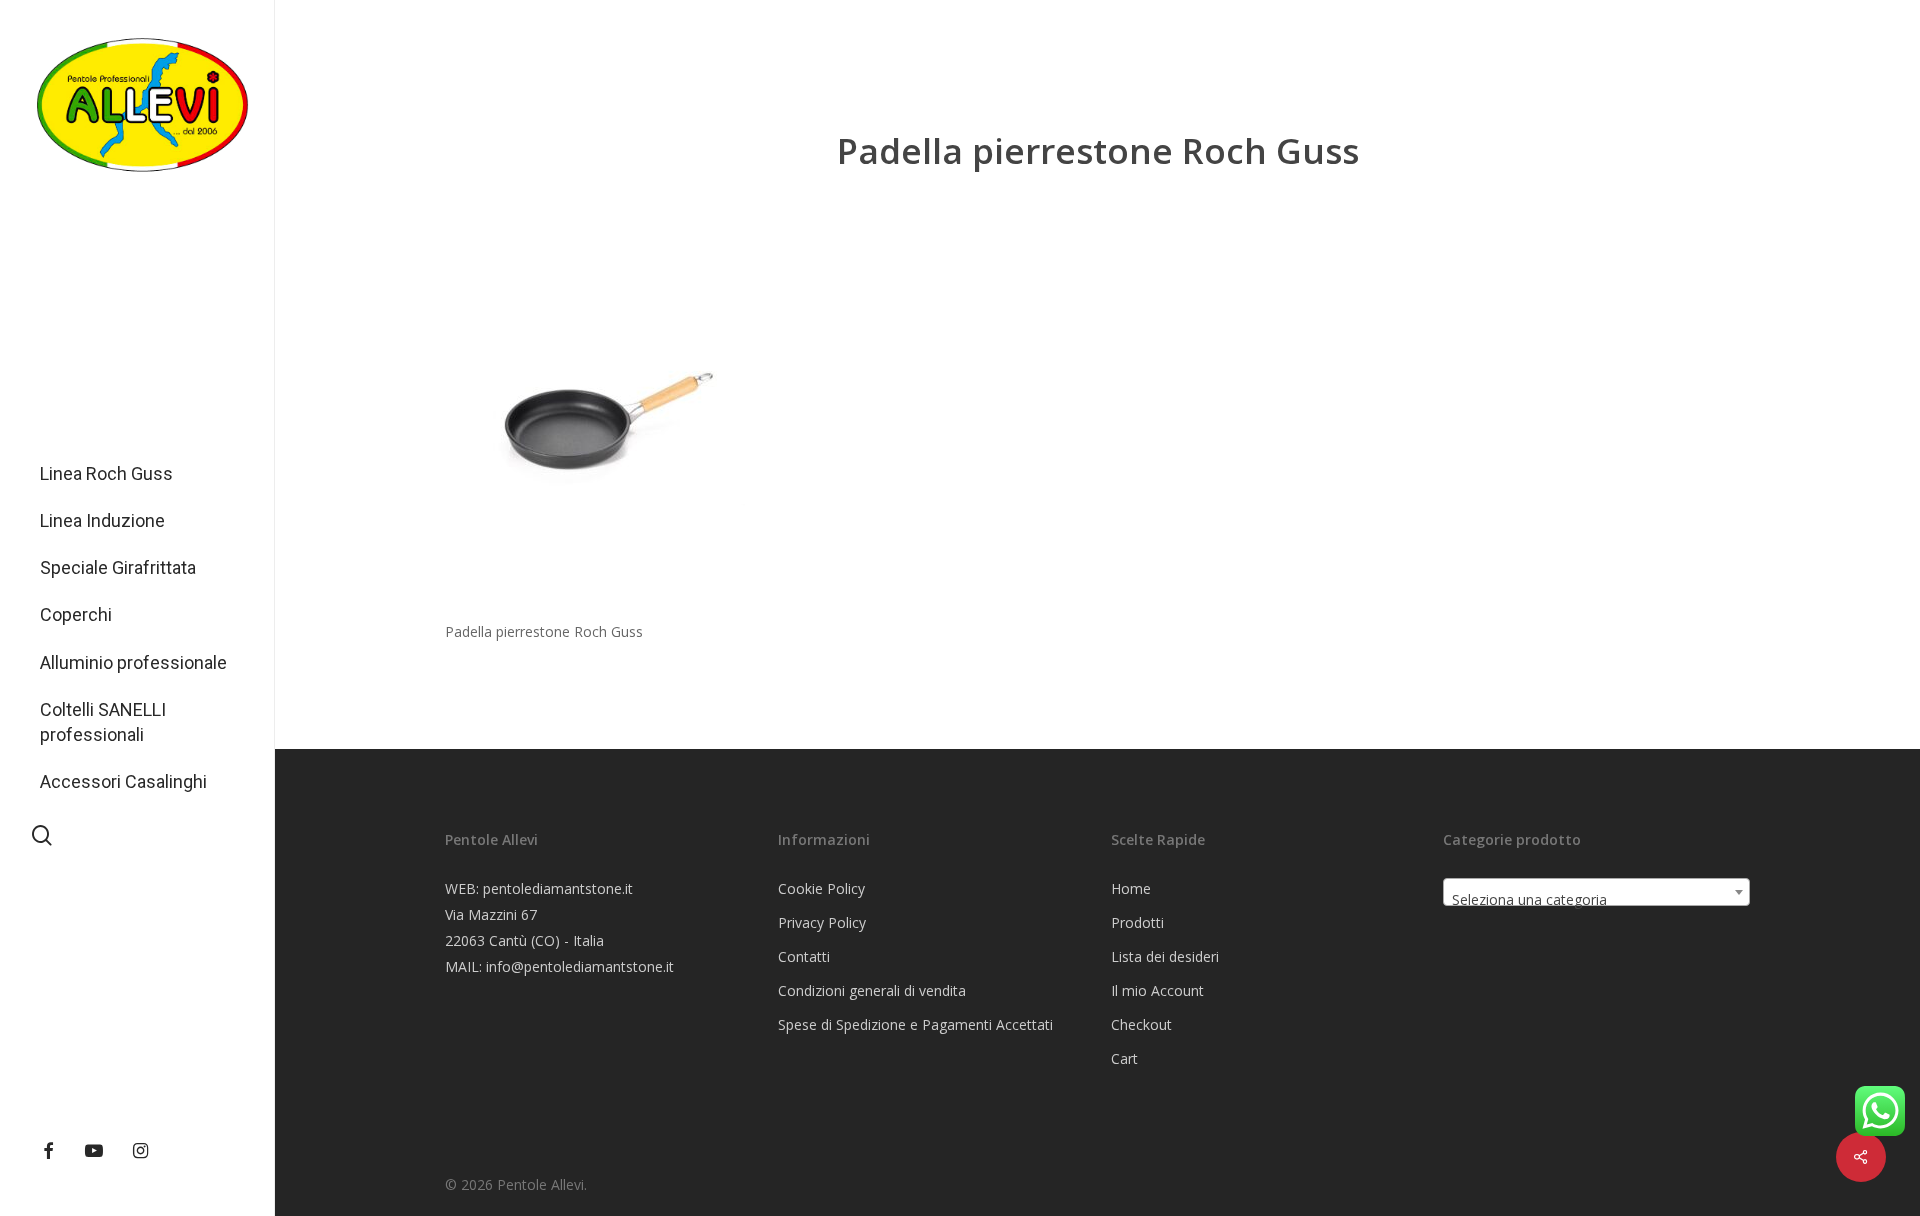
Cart (1124, 1058)
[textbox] (1596, 900)
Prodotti (1137, 922)
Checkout (1141, 1024)
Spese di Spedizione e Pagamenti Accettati (915, 1024)
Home (1131, 888)
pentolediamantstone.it (558, 888)
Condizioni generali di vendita (872, 990)
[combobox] (1596, 892)
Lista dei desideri (1165, 956)
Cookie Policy (821, 888)
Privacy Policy (822, 922)
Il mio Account (1157, 990)
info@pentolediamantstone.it (580, 966)
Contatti (804, 956)
